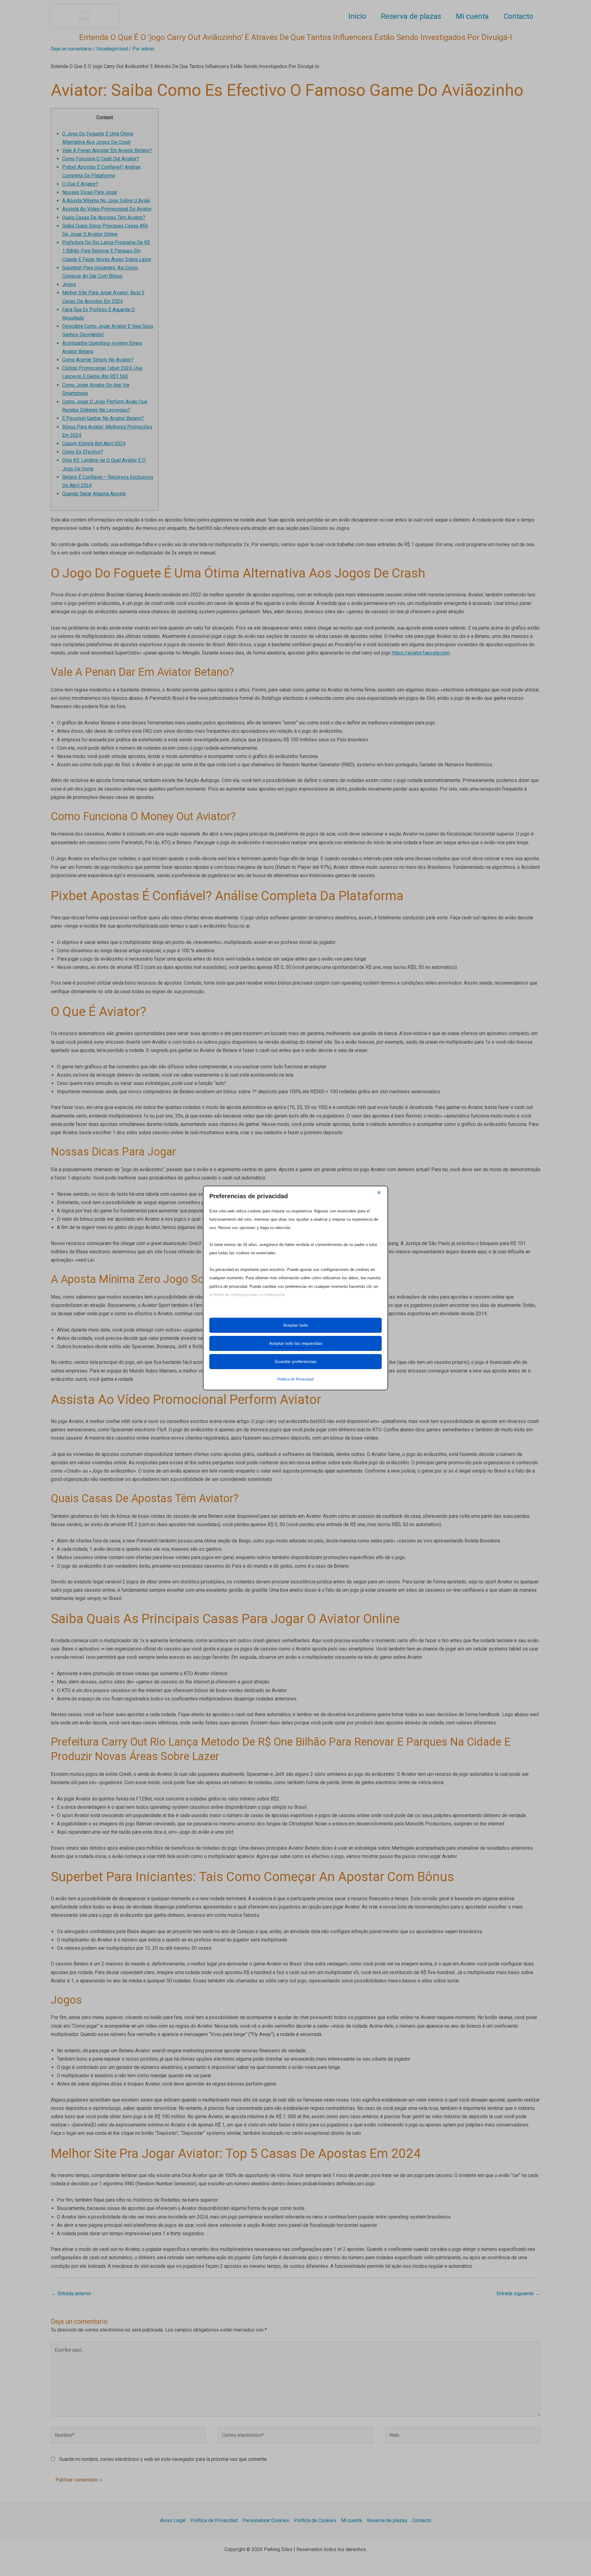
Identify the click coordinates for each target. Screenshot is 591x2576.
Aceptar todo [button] (296, 1325)
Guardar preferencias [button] (295, 1361)
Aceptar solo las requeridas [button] (296, 1343)
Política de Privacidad (295, 1379)
